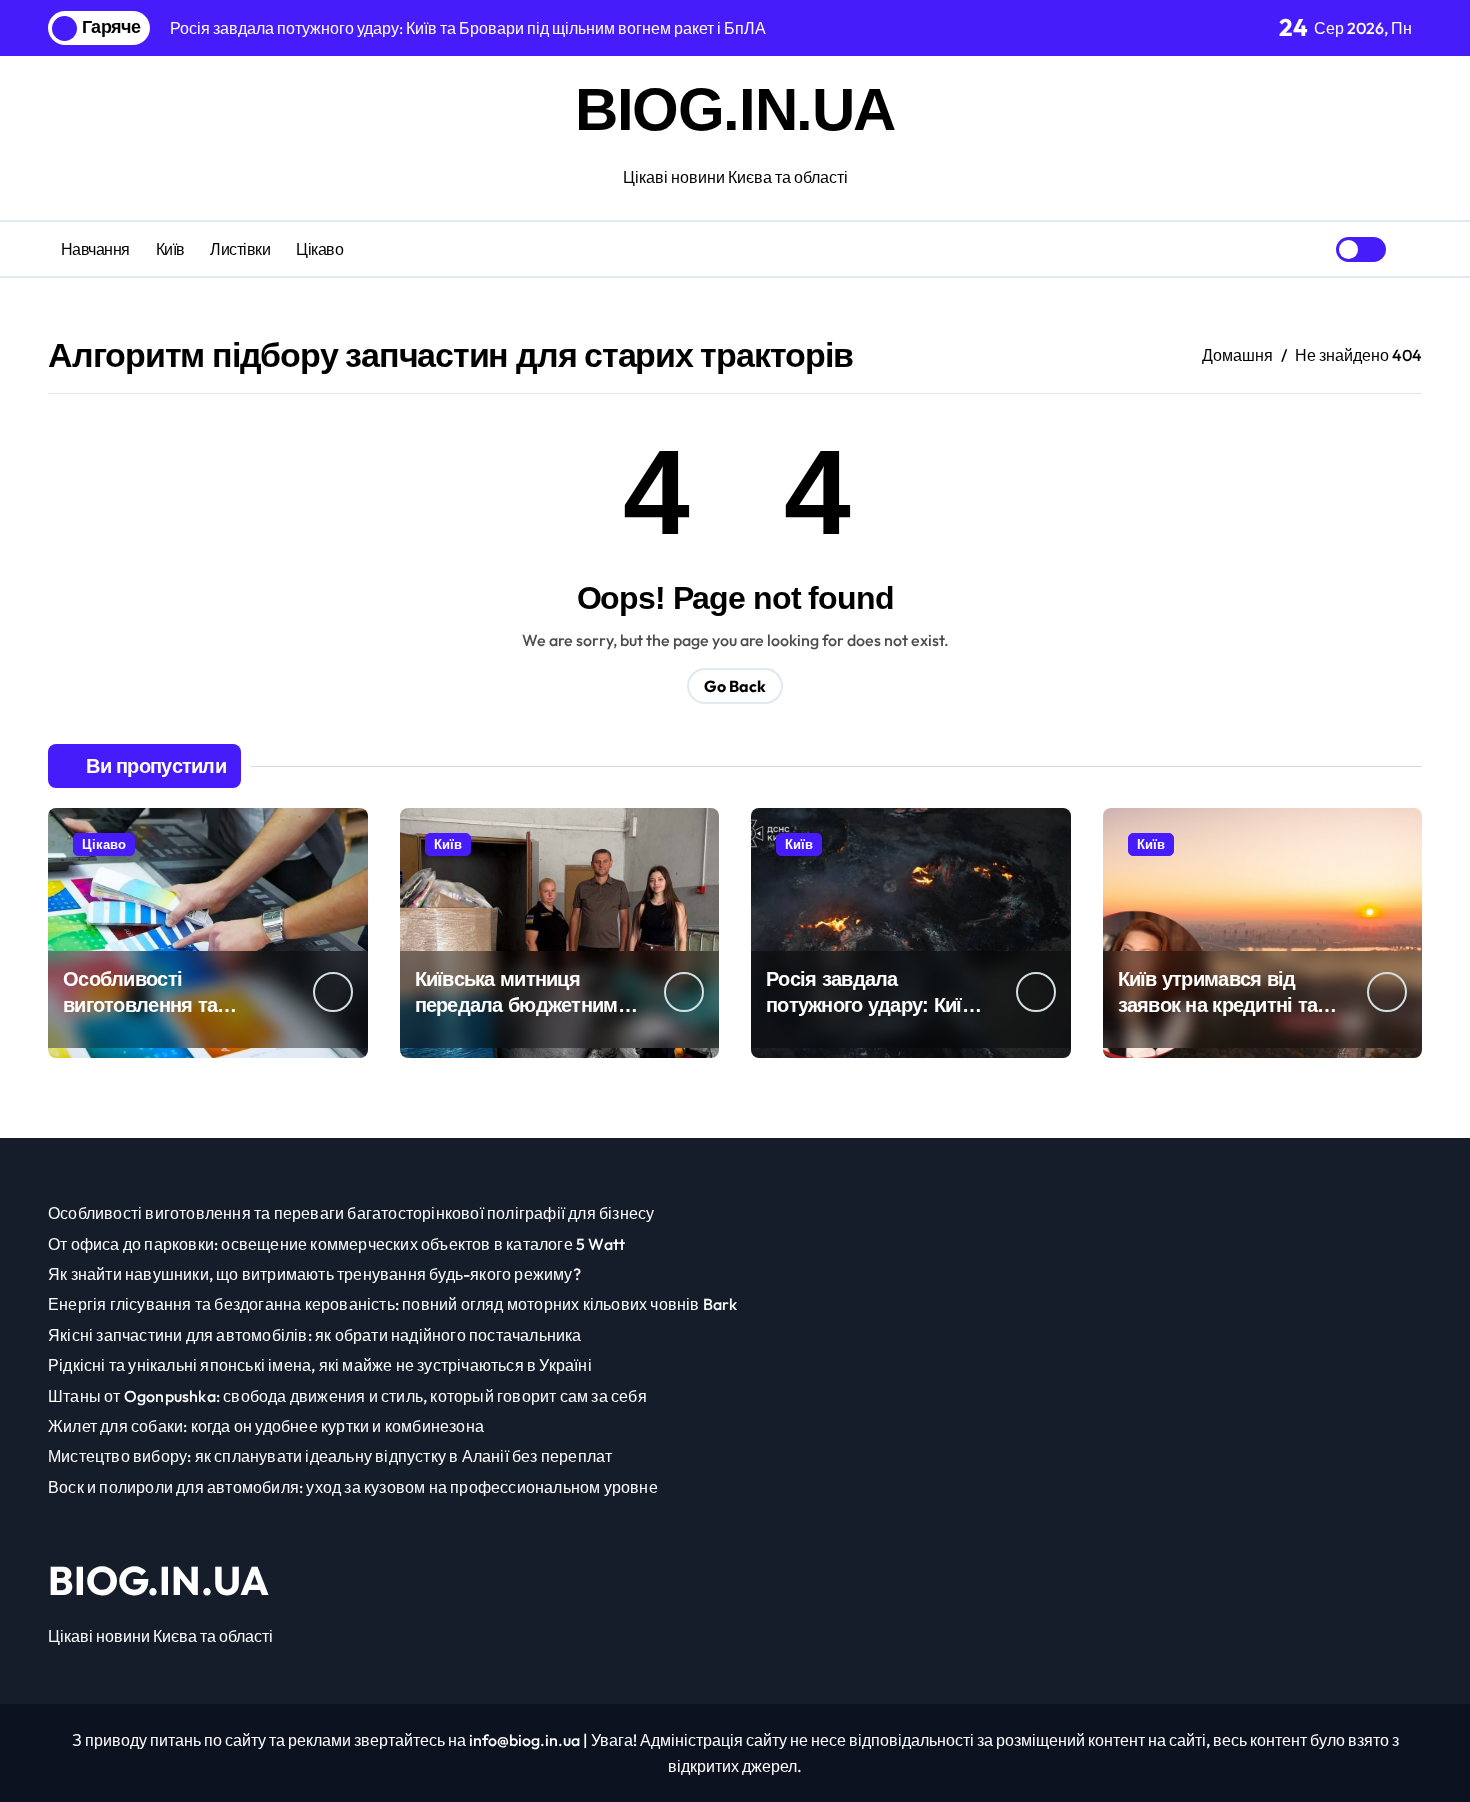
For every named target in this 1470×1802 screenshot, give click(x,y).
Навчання (95, 249)
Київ (170, 249)
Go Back (735, 686)
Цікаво (319, 249)
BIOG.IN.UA (735, 109)
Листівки (240, 249)
